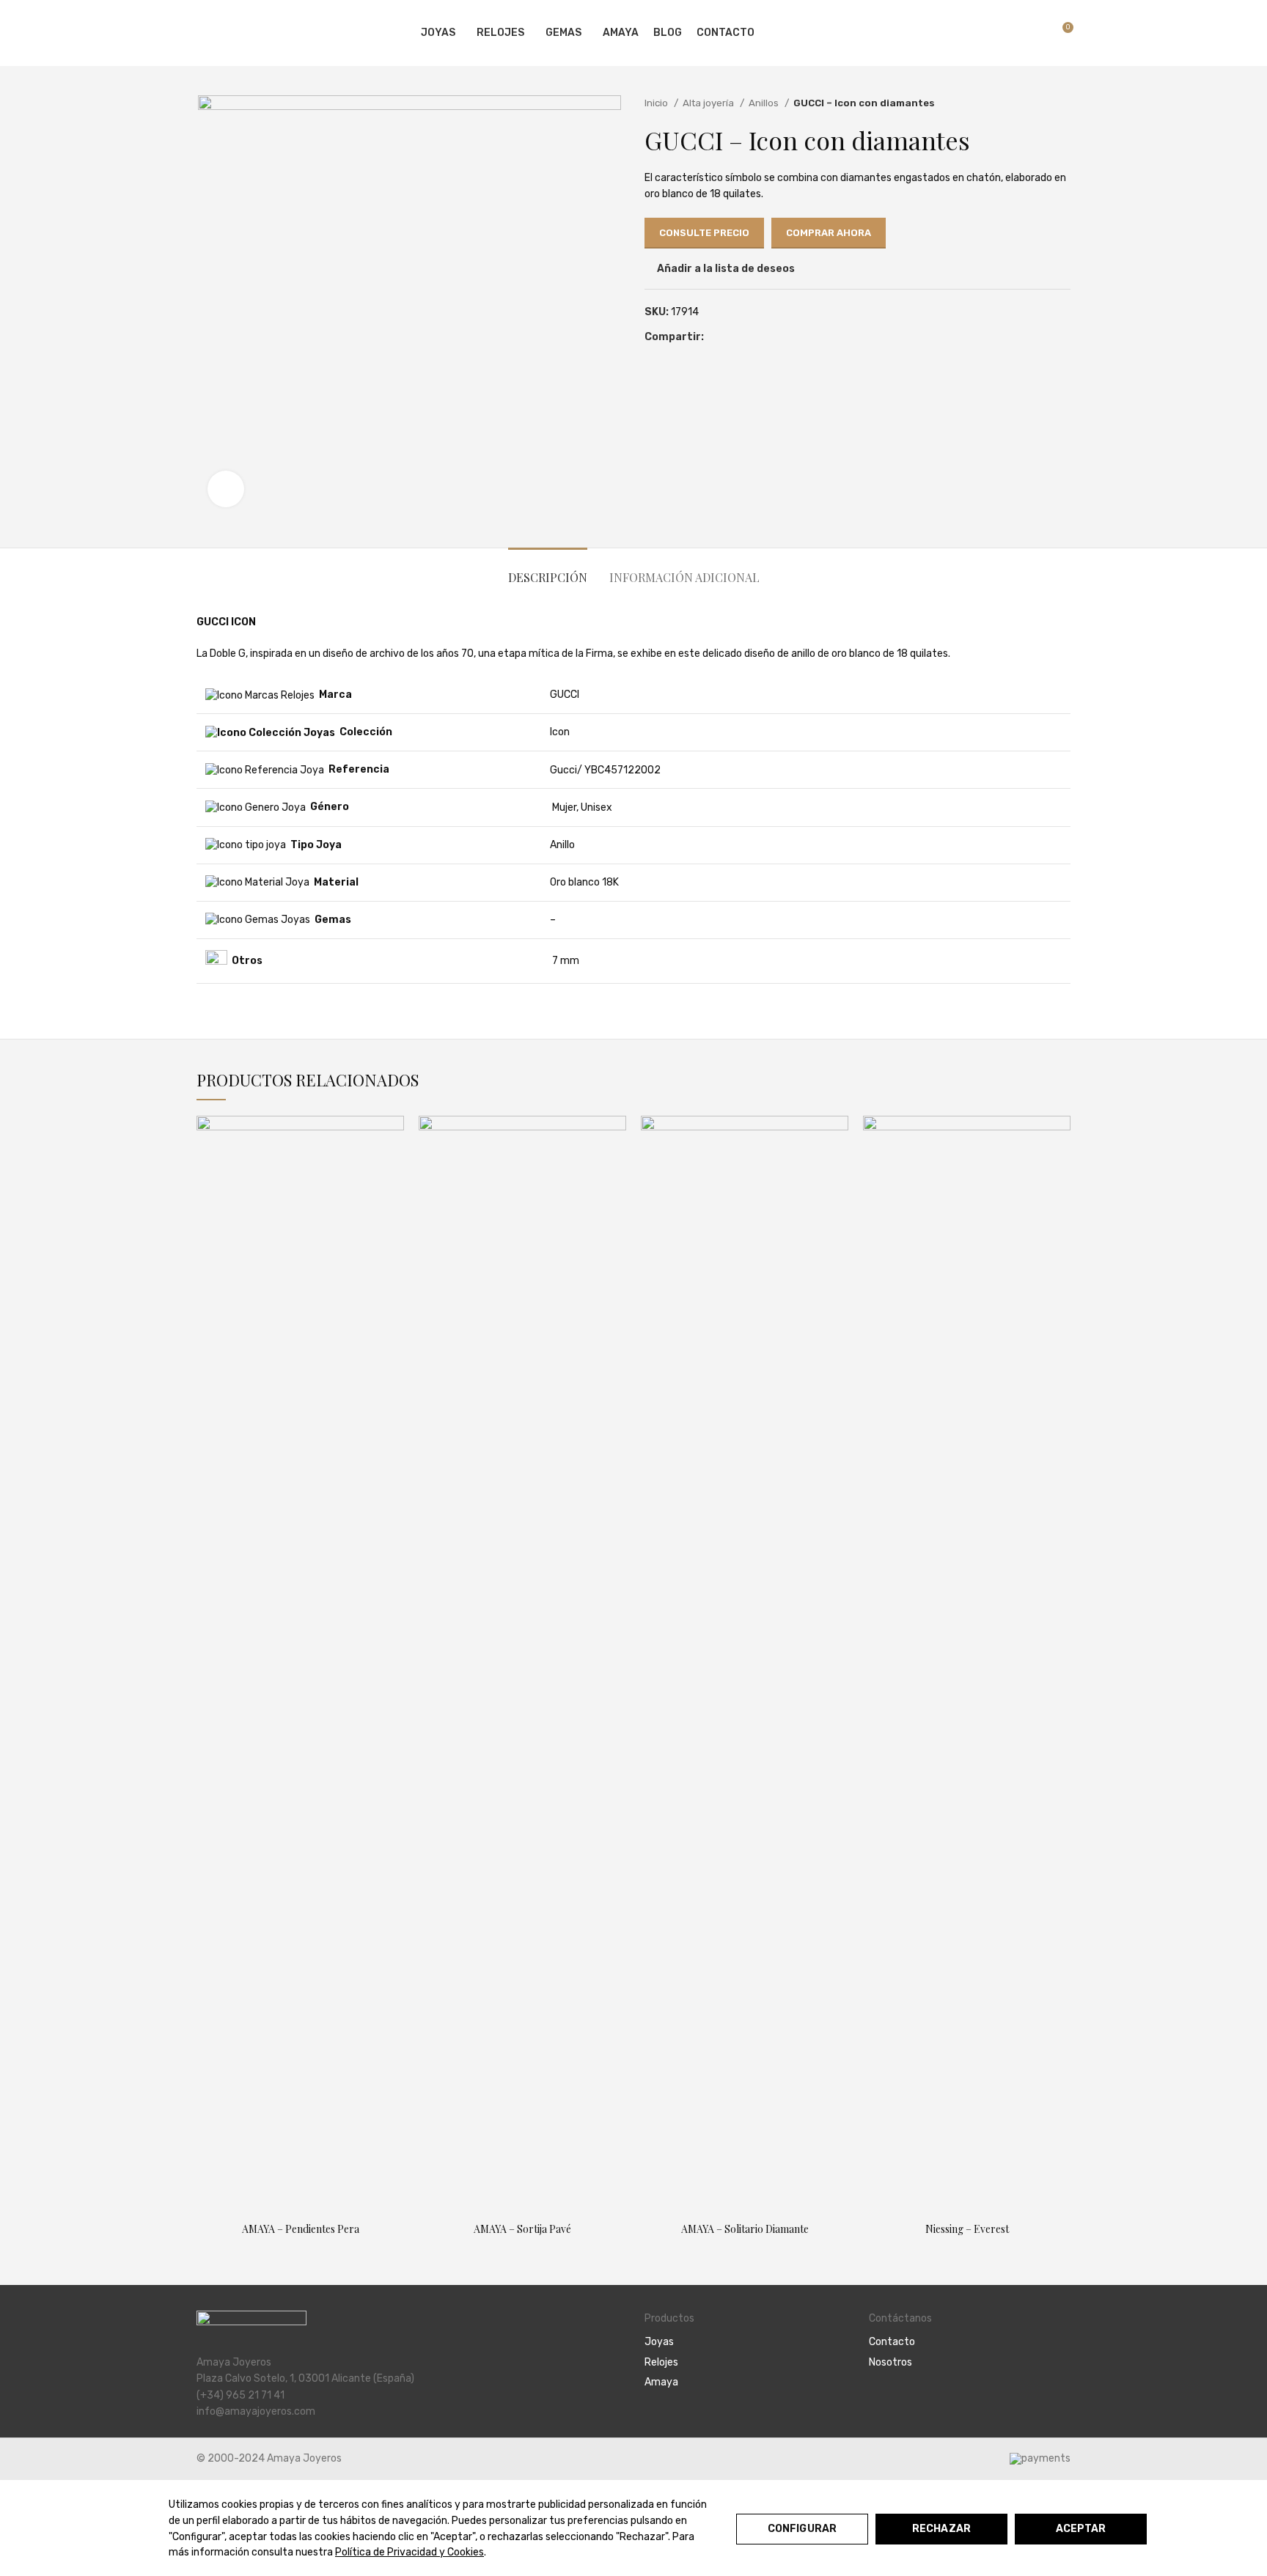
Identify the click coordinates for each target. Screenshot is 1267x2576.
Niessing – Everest (967, 2229)
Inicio (657, 103)
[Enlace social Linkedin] (750, 338)
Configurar (802, 2529)
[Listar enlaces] (746, 2342)
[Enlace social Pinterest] (733, 338)
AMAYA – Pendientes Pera (301, 2229)
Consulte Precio (704, 233)
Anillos (765, 103)
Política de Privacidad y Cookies (410, 2552)
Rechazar (941, 2529)
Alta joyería (709, 103)
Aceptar (1081, 2529)
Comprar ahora (829, 233)
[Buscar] (1010, 33)
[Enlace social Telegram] (767, 338)
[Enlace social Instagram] (894, 2402)
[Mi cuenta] (985, 33)
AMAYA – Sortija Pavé (522, 2229)
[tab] (548, 570)
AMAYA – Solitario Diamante (745, 2229)
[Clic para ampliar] (226, 489)
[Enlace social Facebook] (716, 338)
